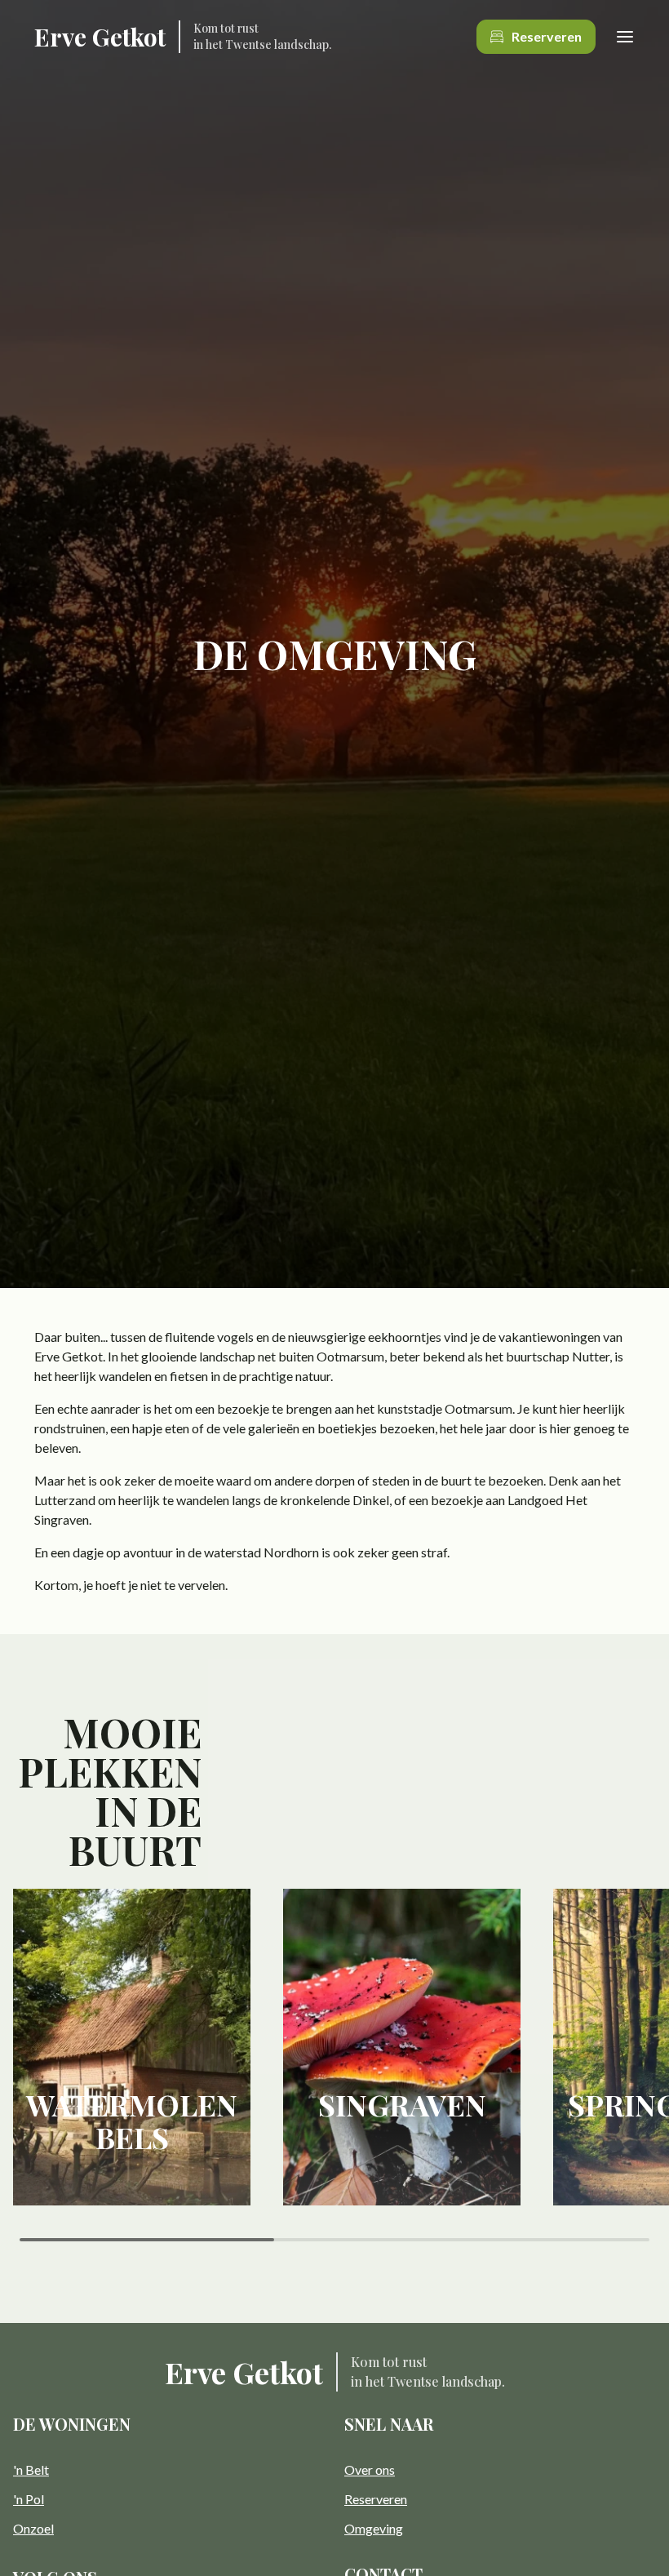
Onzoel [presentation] (33, 2528)
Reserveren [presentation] (376, 2499)
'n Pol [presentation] (29, 2499)
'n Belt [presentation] (31, 2469)
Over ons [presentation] (370, 2469)
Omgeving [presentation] (374, 2528)
